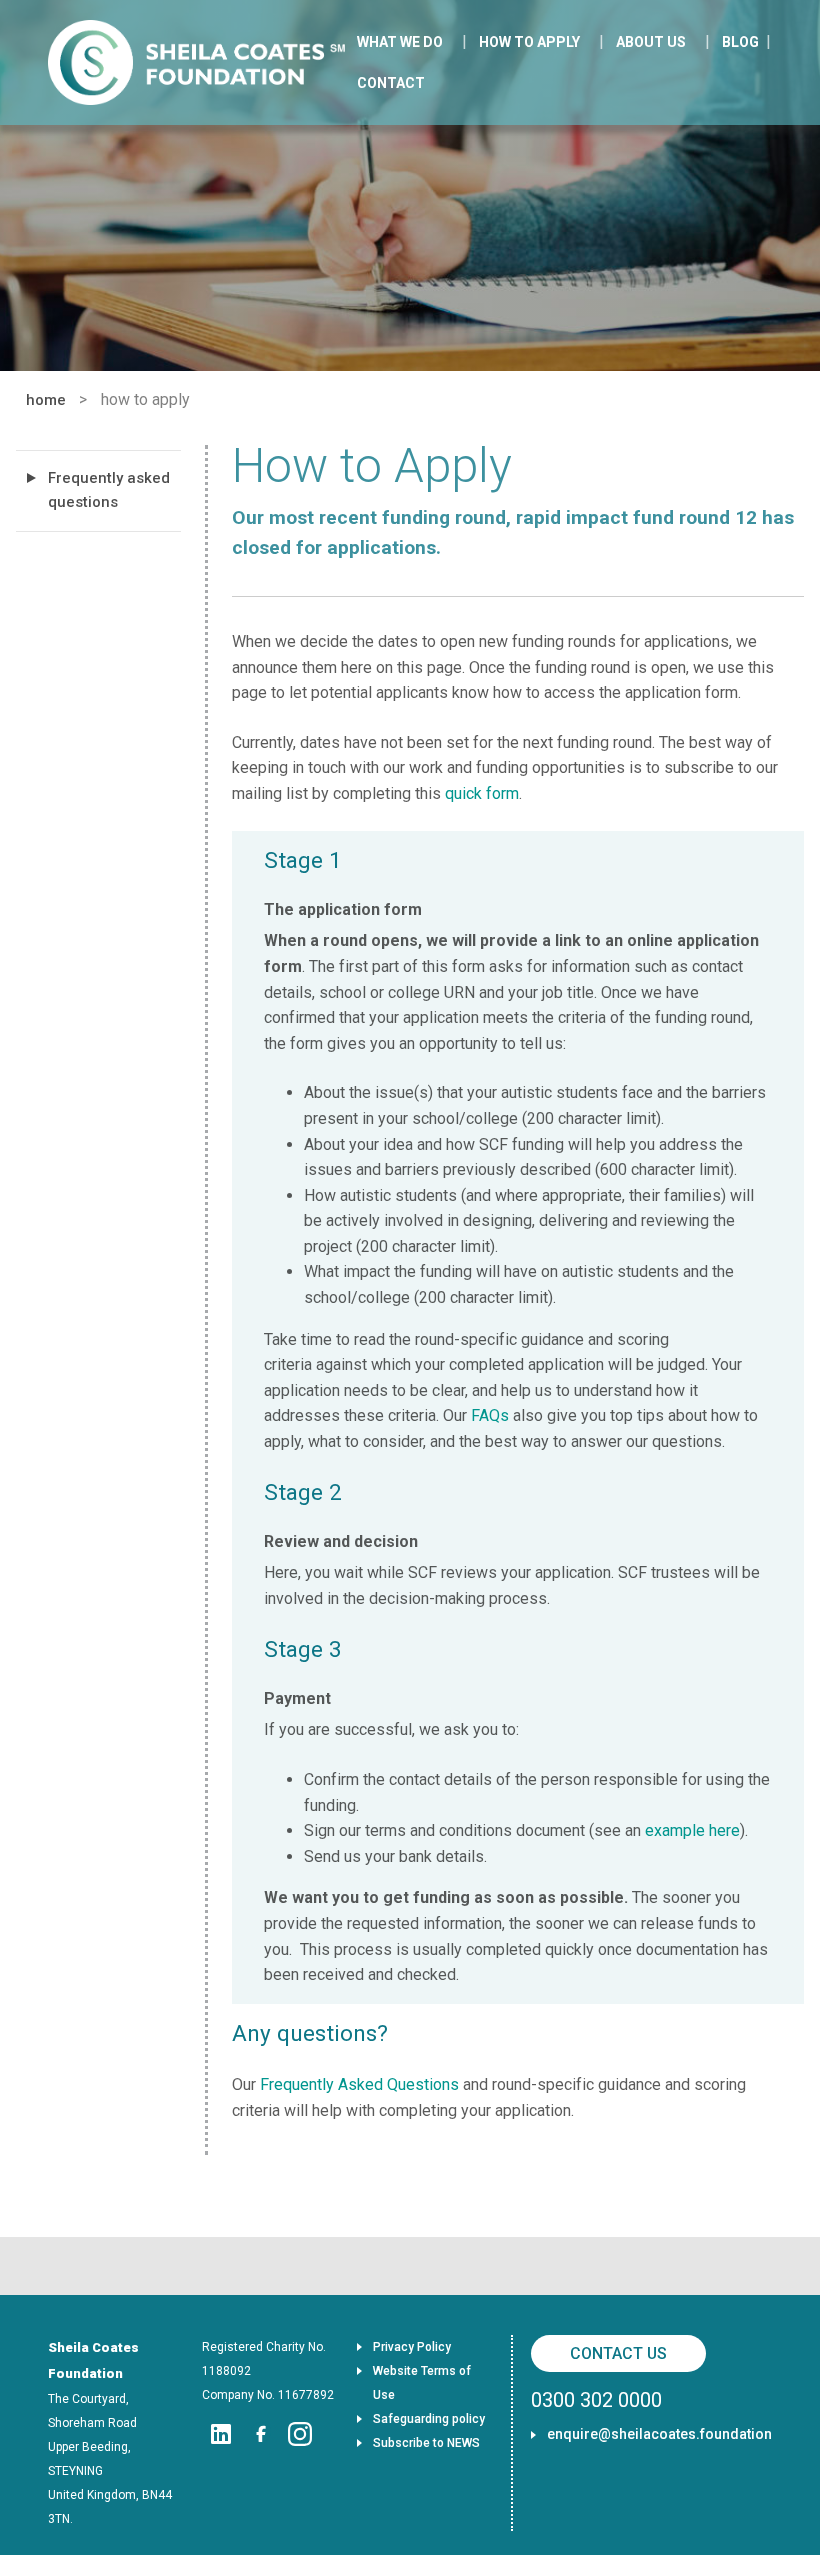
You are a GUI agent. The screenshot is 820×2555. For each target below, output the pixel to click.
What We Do (400, 42)
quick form (482, 793)
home (46, 400)
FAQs (490, 1415)
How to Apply (529, 42)
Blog (740, 42)
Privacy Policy (412, 2347)
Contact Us (618, 2353)
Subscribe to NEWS (426, 2443)
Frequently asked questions (109, 490)
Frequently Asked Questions (359, 2084)
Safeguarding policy (429, 2419)
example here (692, 1830)
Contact (391, 83)
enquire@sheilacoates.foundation (659, 2434)
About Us (651, 42)
